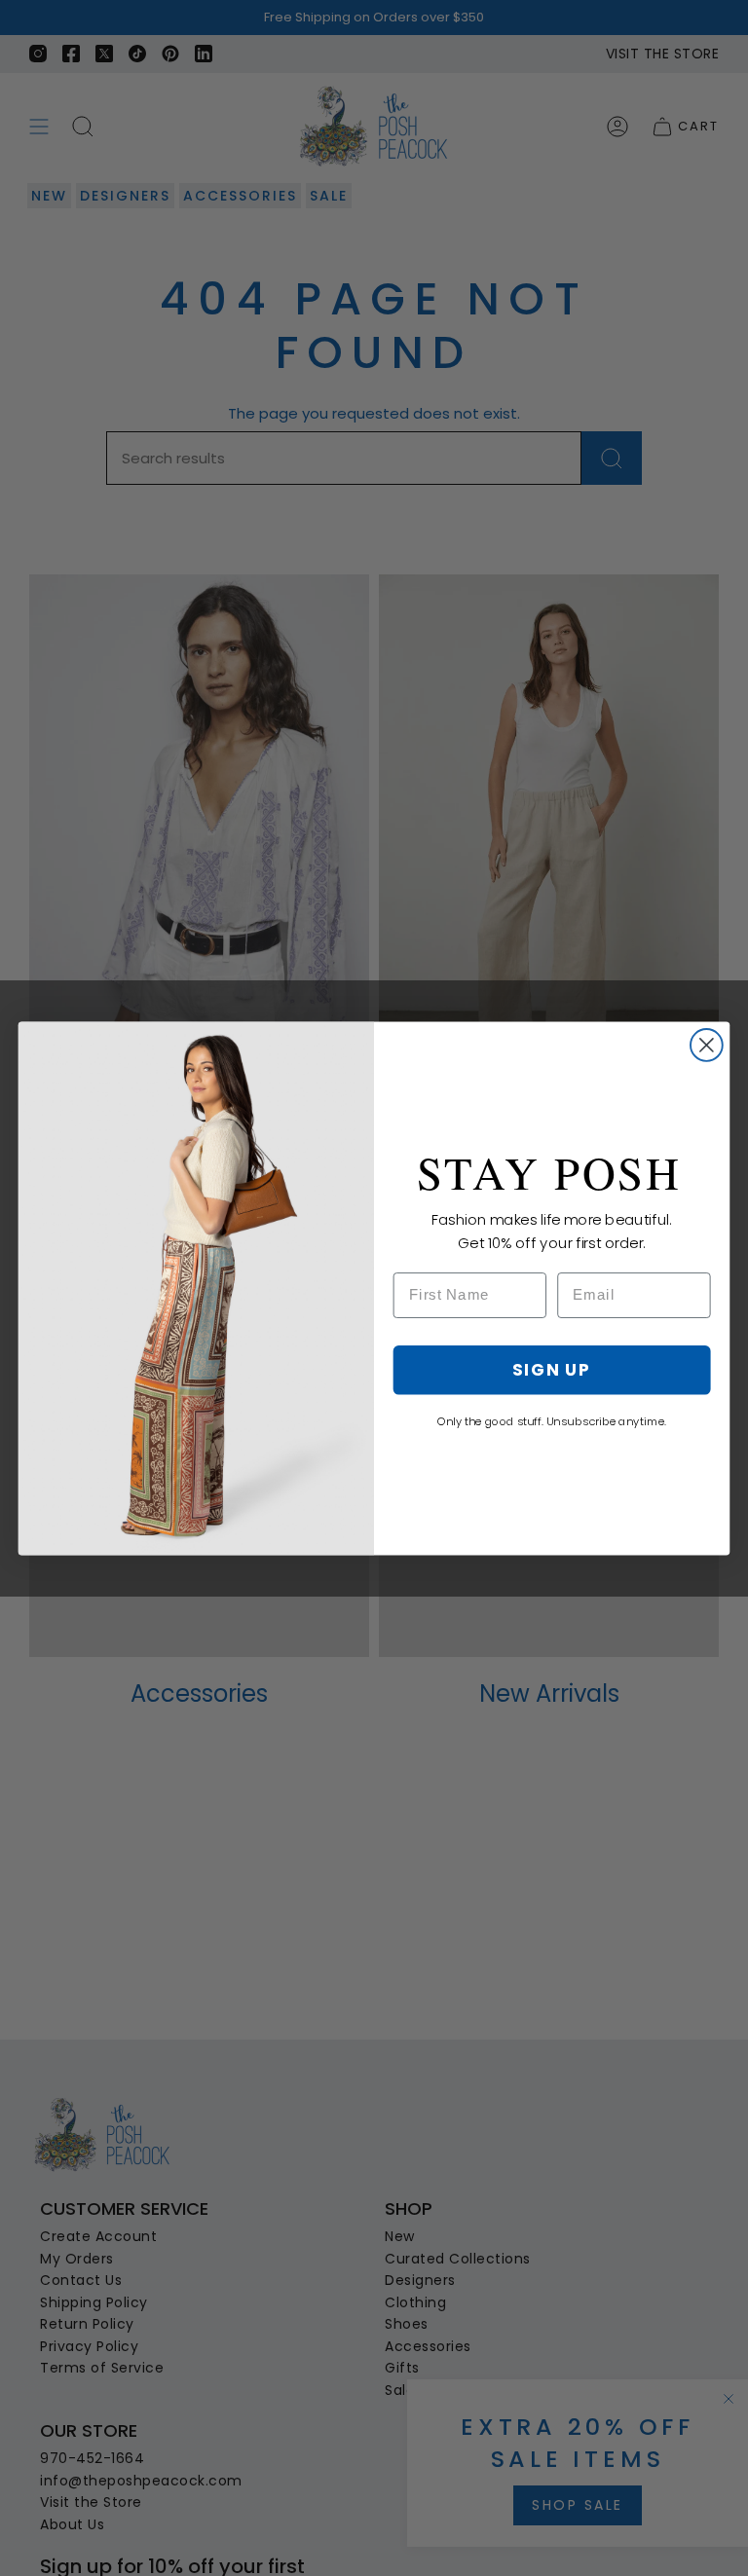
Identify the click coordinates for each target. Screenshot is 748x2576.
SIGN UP (552, 1368)
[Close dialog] (707, 1045)
